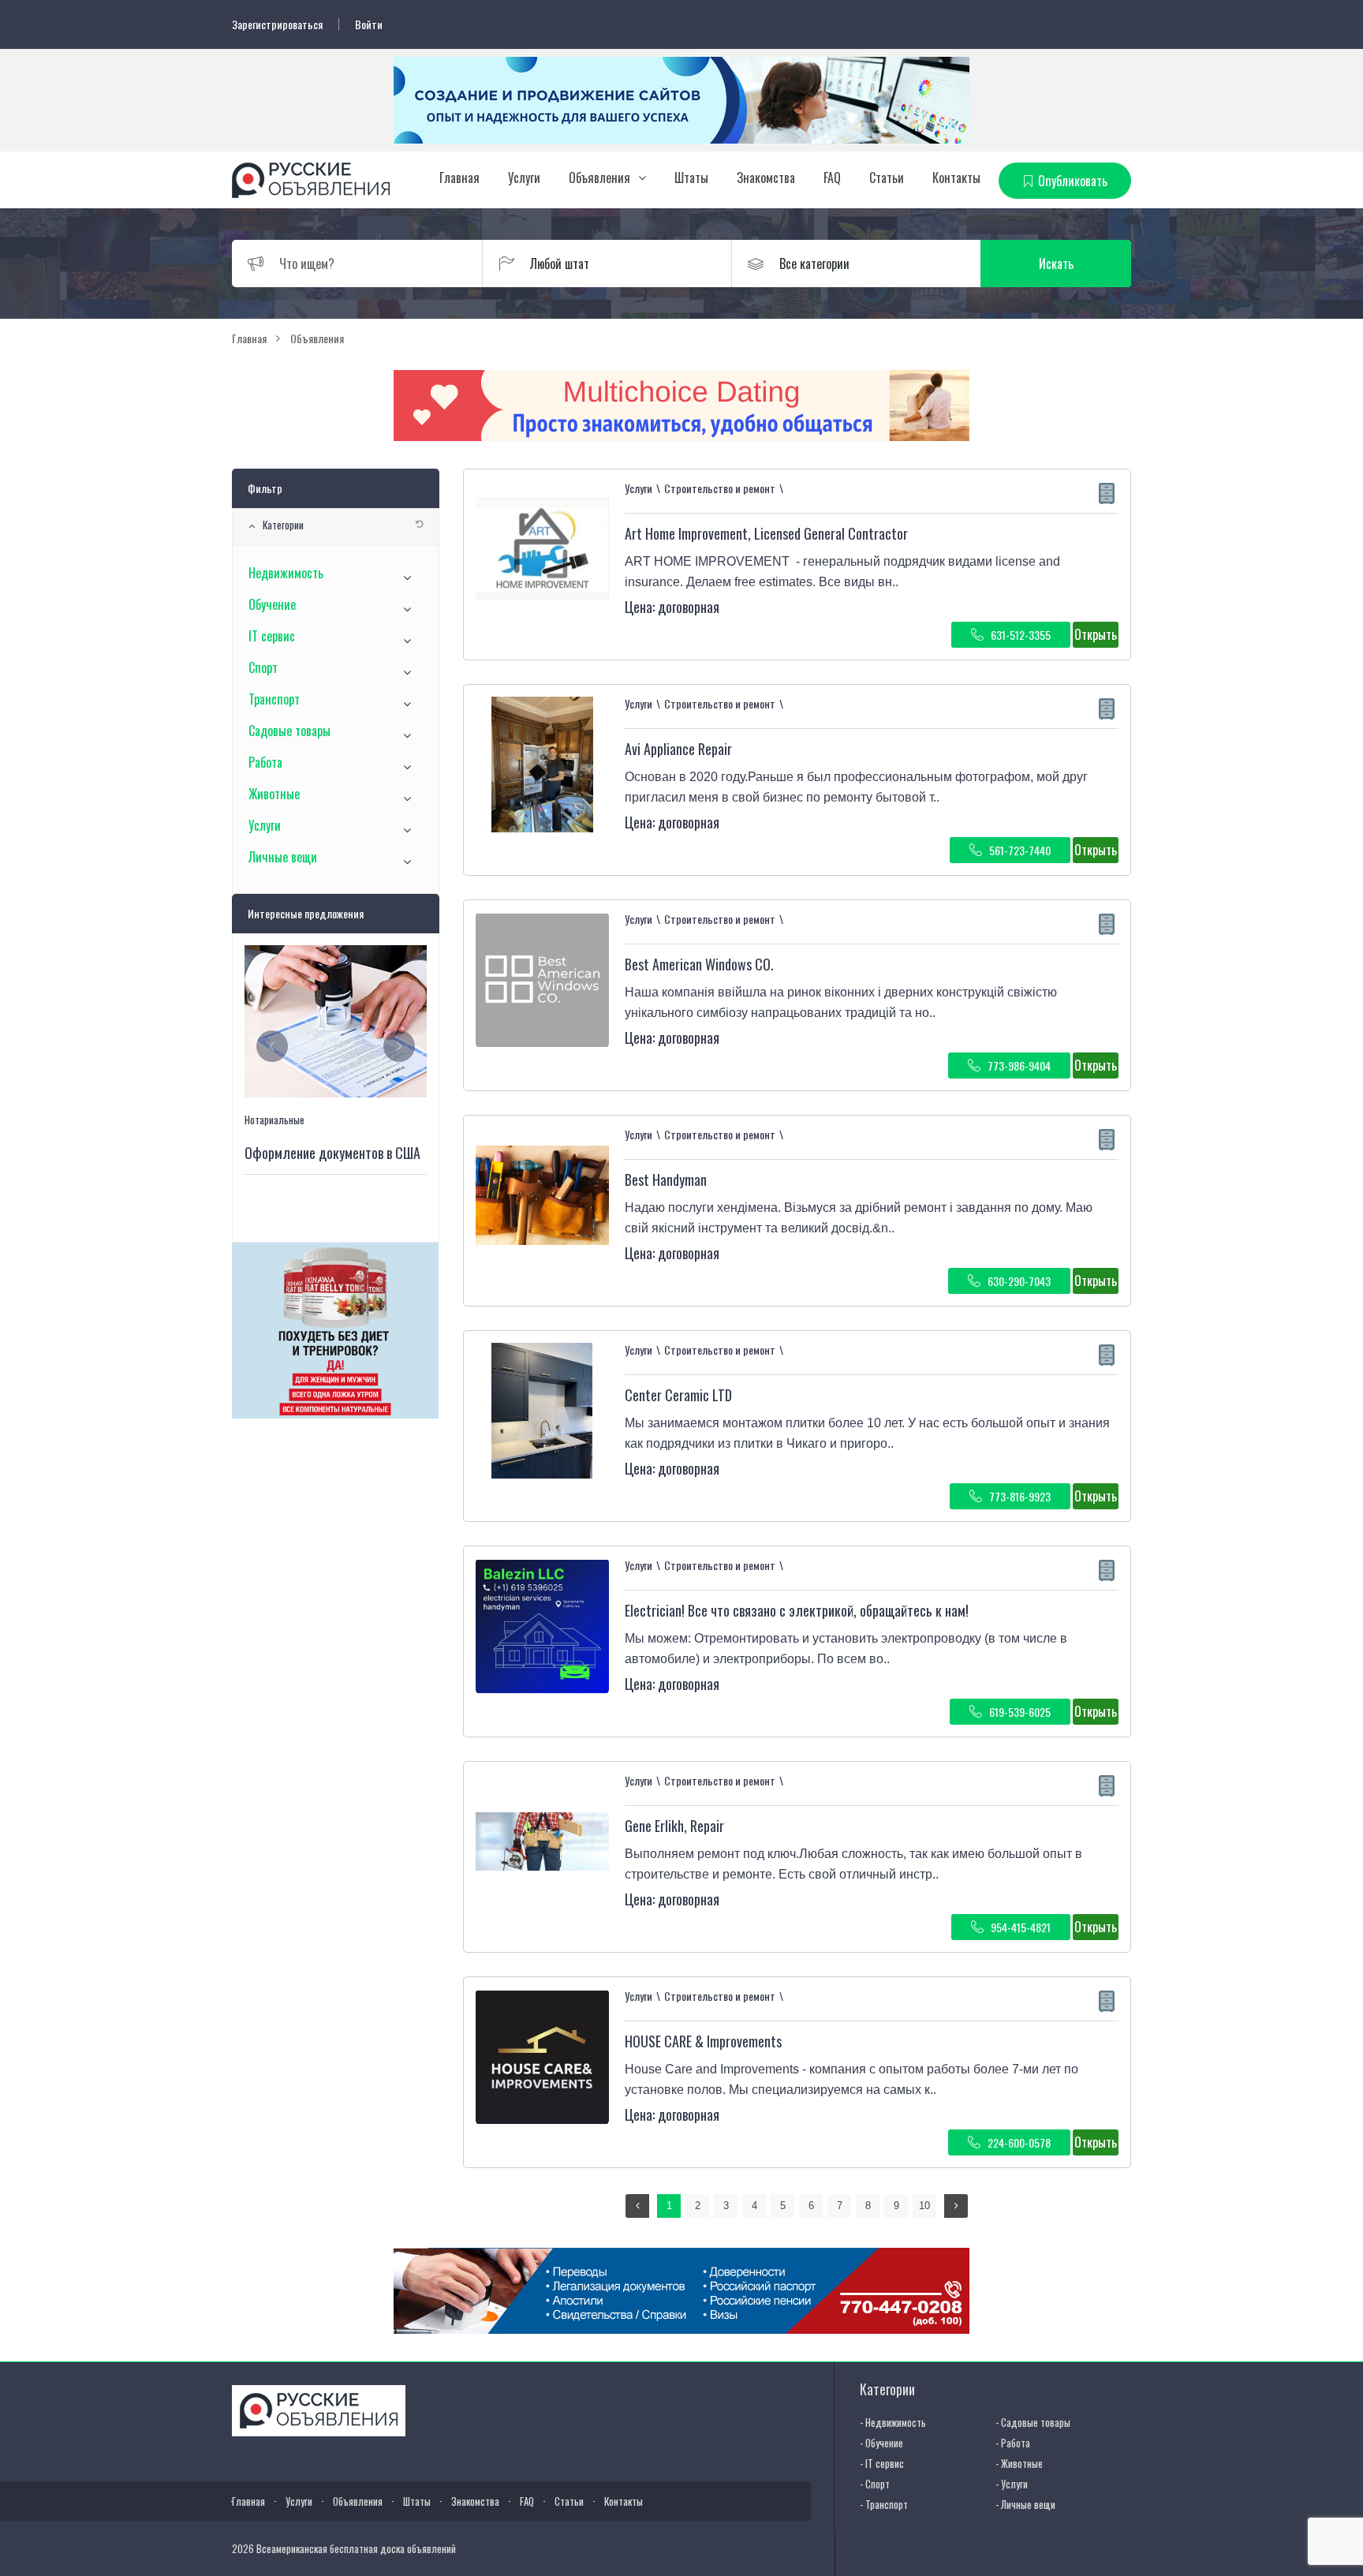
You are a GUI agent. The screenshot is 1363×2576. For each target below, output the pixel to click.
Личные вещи (283, 857)
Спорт (263, 667)
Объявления (599, 178)
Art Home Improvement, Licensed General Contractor (766, 533)
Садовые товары (289, 731)
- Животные (1019, 2463)
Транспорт (274, 699)
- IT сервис (882, 2463)
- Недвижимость (893, 2422)
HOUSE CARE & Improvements (703, 2041)
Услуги (524, 178)
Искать (1056, 264)
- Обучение (881, 2443)
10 (924, 2206)
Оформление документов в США (332, 1153)
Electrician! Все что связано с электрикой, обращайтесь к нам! (797, 1610)
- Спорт (875, 2484)
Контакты (956, 178)
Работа (265, 762)
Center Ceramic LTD (678, 1395)
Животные (274, 794)
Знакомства (766, 178)
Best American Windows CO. (699, 964)
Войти (369, 24)
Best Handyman (666, 1180)
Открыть (1096, 634)
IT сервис (272, 636)
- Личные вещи (1025, 2504)
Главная (459, 178)
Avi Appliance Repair (678, 749)
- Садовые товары (1033, 2422)
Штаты (691, 178)
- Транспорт (884, 2504)
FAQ (832, 178)
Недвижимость (286, 573)
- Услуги (1012, 2484)
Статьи (887, 178)
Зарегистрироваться (277, 24)
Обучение (272, 604)
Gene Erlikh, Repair (674, 1826)
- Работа (1013, 2443)
